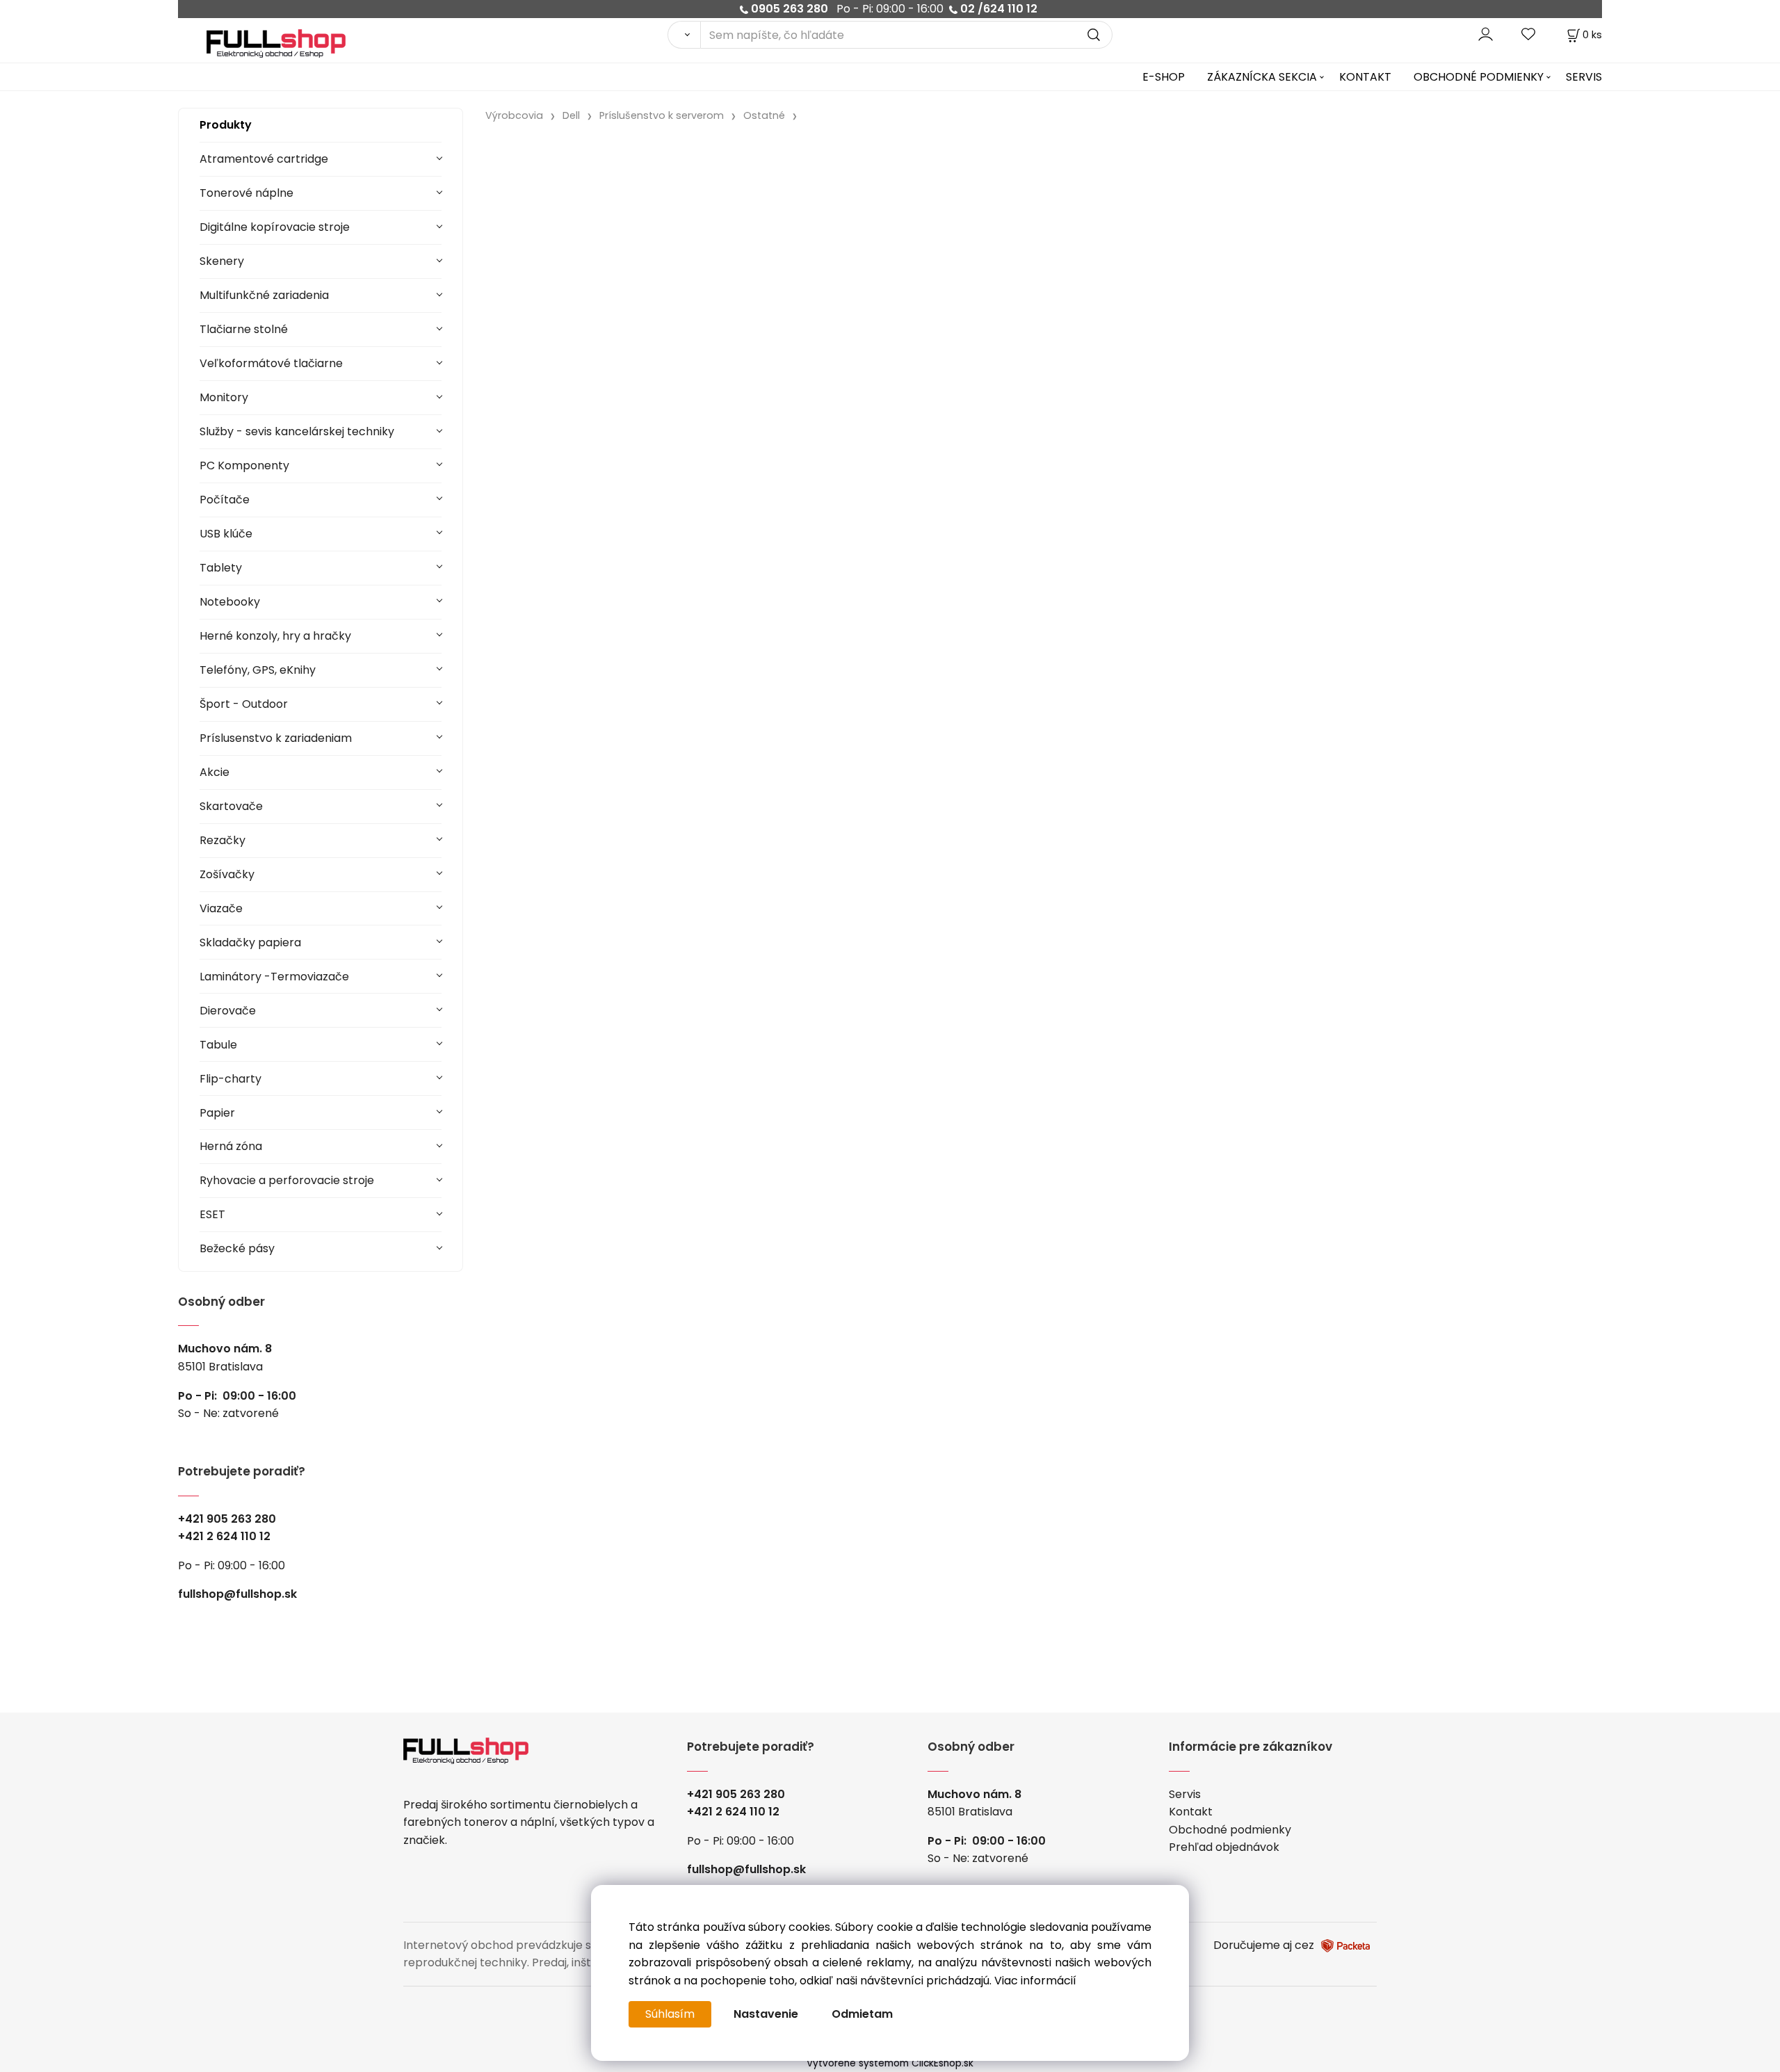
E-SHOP (1164, 77)
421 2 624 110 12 (228, 1536)
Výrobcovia (514, 115)
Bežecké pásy (237, 1248)
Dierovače (228, 1011)
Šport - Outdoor (244, 704)
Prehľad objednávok (1224, 1847)
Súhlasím (670, 2014)
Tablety (221, 568)
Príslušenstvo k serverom (662, 115)
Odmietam (862, 2014)
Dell (571, 115)
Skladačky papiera (250, 942)
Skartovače (231, 806)
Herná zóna (231, 1146)
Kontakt (1191, 1812)
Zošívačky (227, 874)
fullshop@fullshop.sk (237, 1594)
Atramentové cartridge (264, 159)
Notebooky (230, 602)
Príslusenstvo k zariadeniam (276, 738)
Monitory (224, 397)
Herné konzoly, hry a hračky (275, 636)
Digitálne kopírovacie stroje (275, 227)
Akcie (215, 772)
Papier (217, 1113)
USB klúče (226, 534)
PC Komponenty (244, 466)
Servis (1185, 1794)
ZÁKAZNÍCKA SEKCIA (1262, 77)
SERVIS (1584, 77)
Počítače (225, 500)
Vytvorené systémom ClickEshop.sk (890, 2063)
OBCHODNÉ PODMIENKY (1479, 77)
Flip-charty (230, 1079)
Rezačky (222, 840)
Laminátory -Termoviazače (274, 977)
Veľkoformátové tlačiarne (271, 363)
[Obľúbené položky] (1529, 34)
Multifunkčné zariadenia (264, 295)
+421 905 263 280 (227, 1519)
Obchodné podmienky (1230, 1830)
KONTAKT (1365, 77)
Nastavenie (766, 2014)
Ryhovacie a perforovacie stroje (287, 1180)
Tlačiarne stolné (244, 329)
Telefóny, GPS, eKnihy (258, 670)
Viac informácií (1035, 1981)
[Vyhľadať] (684, 35)
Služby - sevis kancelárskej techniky (297, 431)
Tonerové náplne (246, 193)
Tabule (218, 1045)
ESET (212, 1214)
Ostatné (764, 115)
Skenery (222, 261)
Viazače (221, 908)
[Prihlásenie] (1486, 34)
